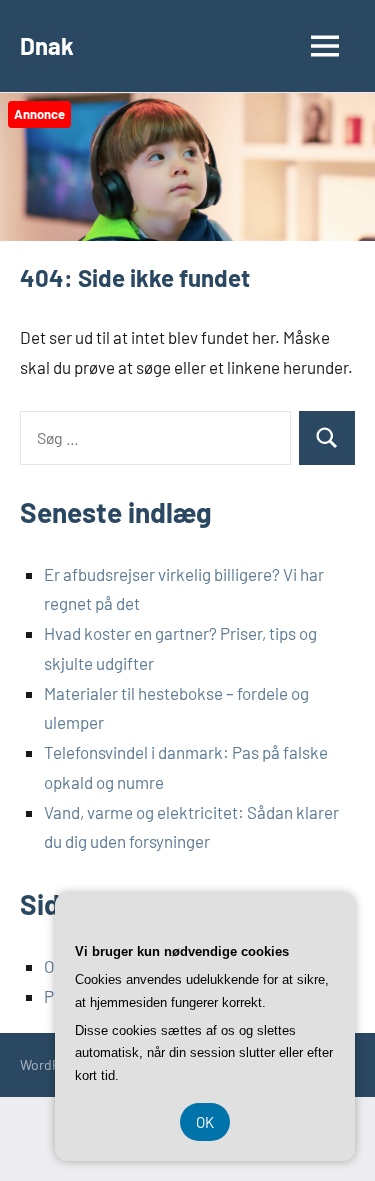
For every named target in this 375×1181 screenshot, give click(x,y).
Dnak (47, 45)
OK (205, 1122)
